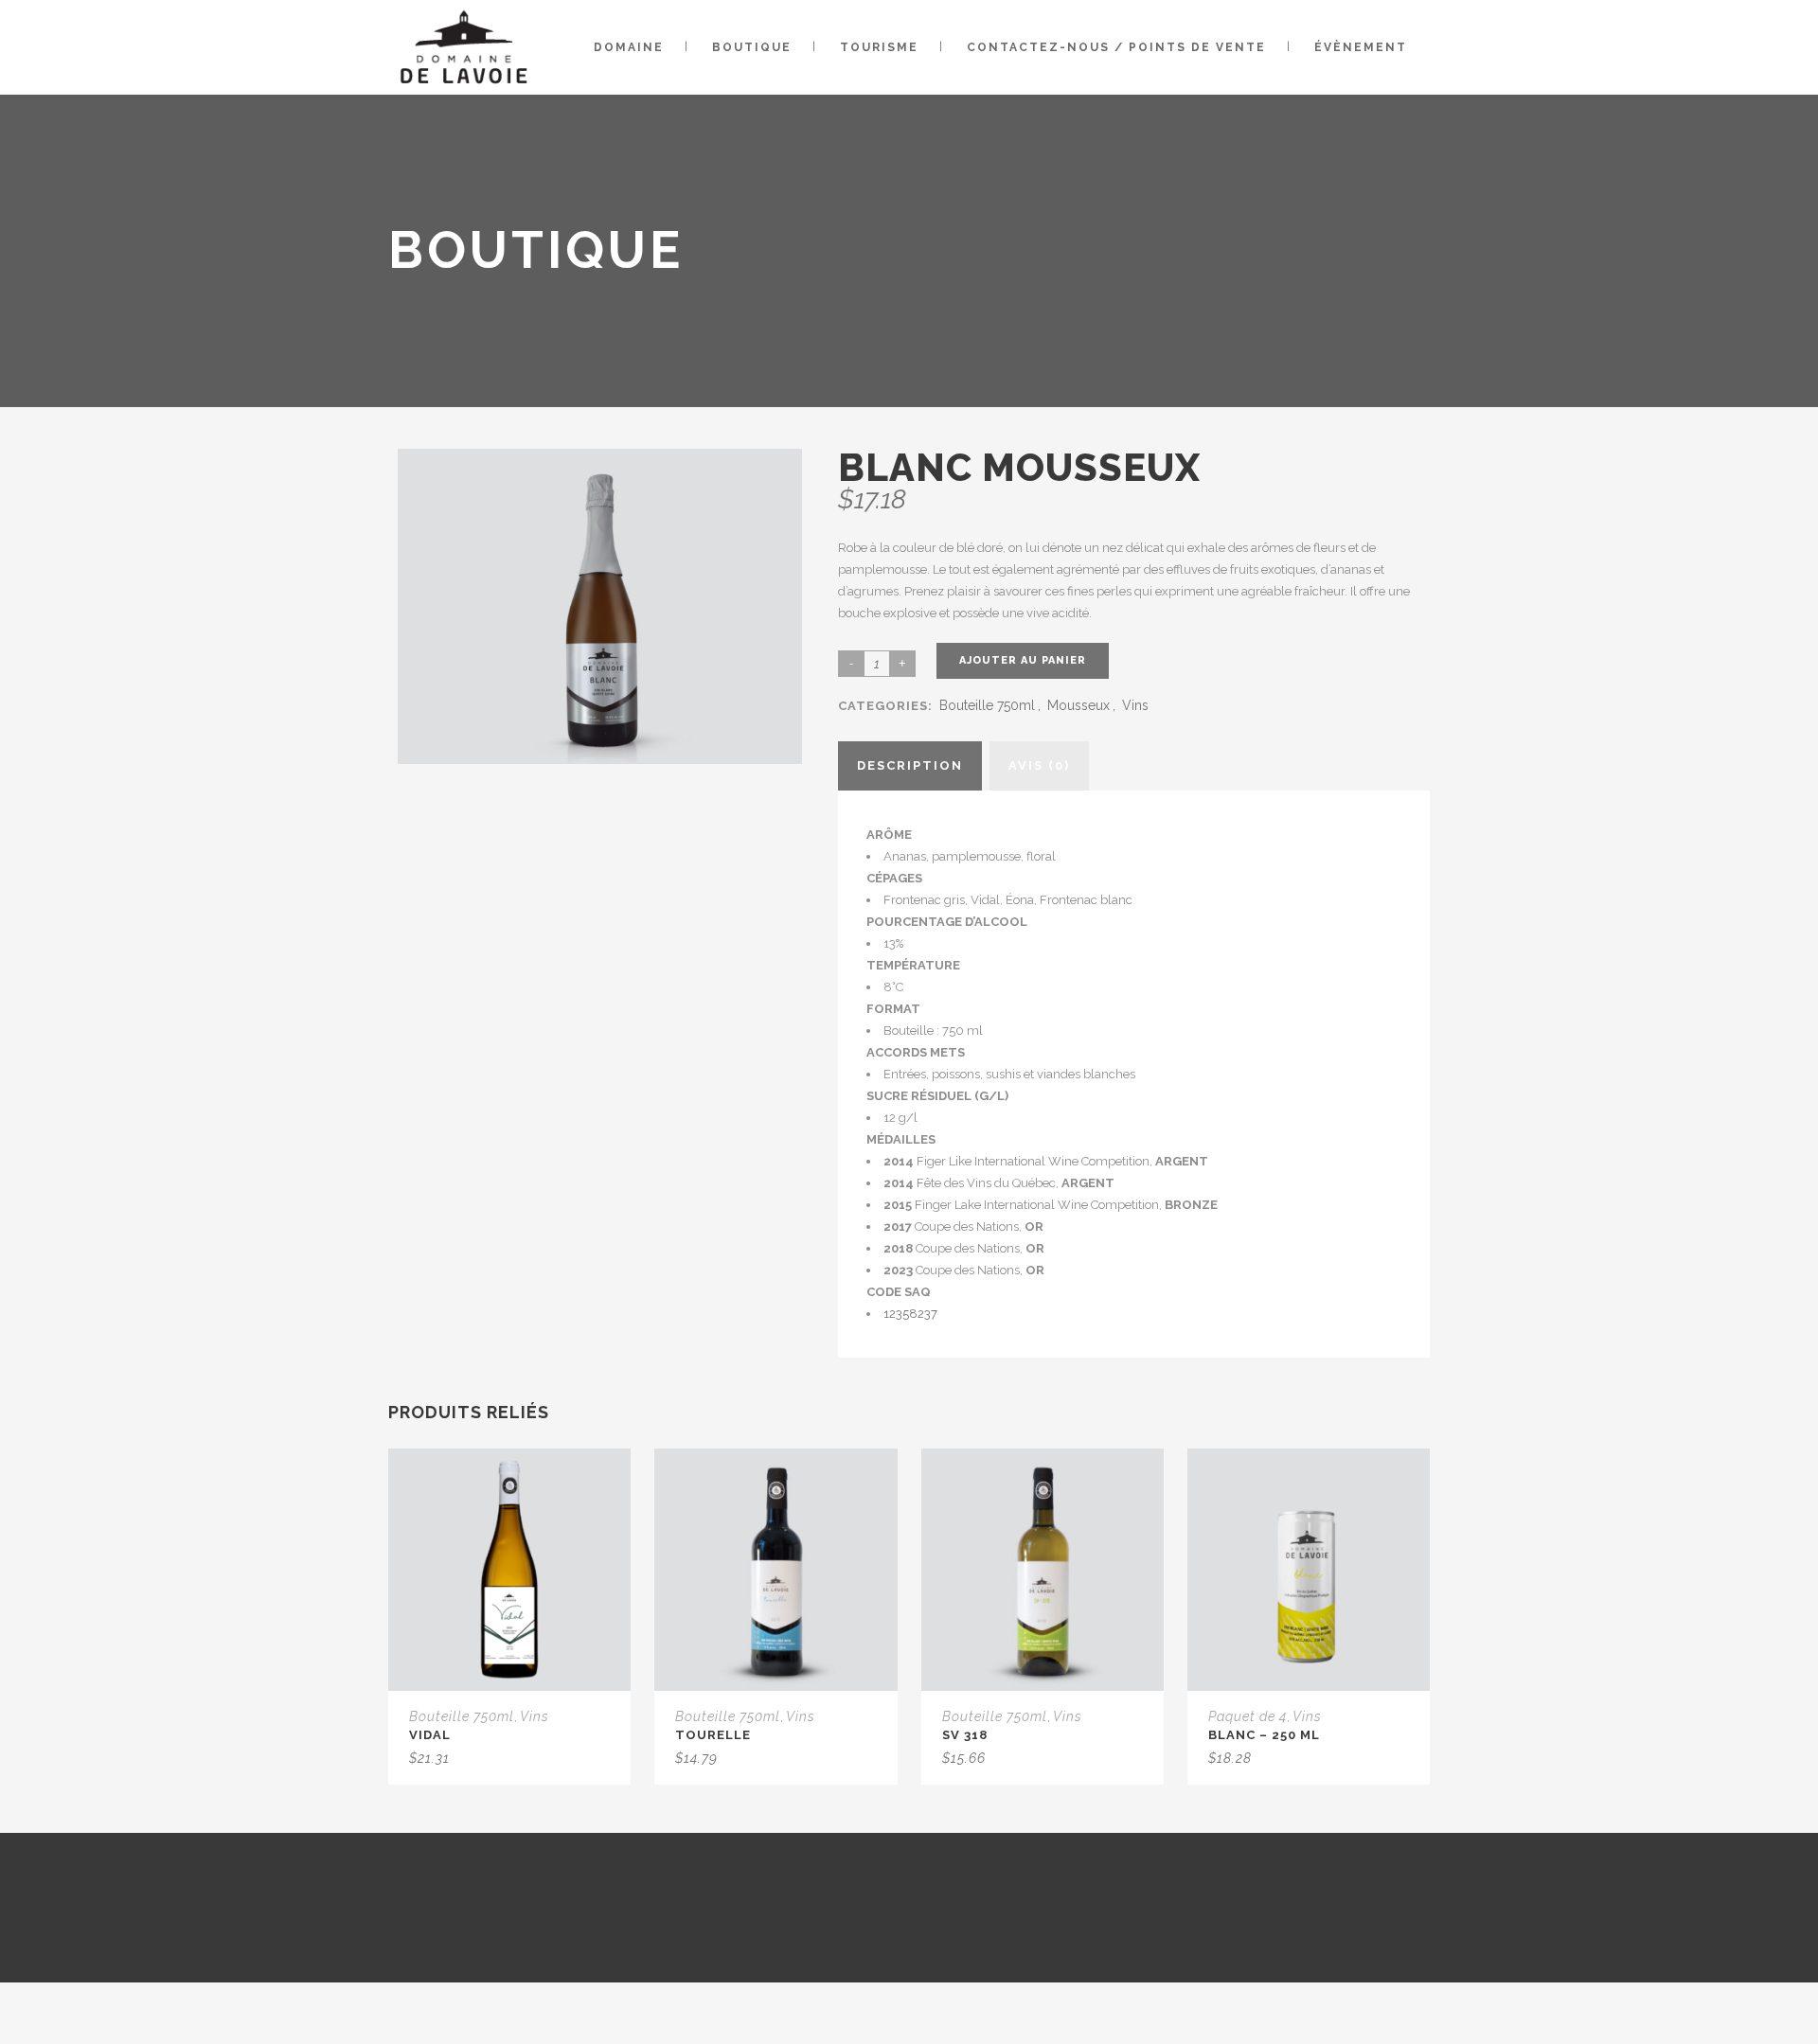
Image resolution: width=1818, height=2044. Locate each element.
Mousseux (1078, 705)
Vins (1135, 705)
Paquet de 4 (1248, 1716)
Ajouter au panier (1023, 660)
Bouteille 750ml (987, 705)
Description (910, 765)
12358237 (910, 1314)
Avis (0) (1039, 765)
